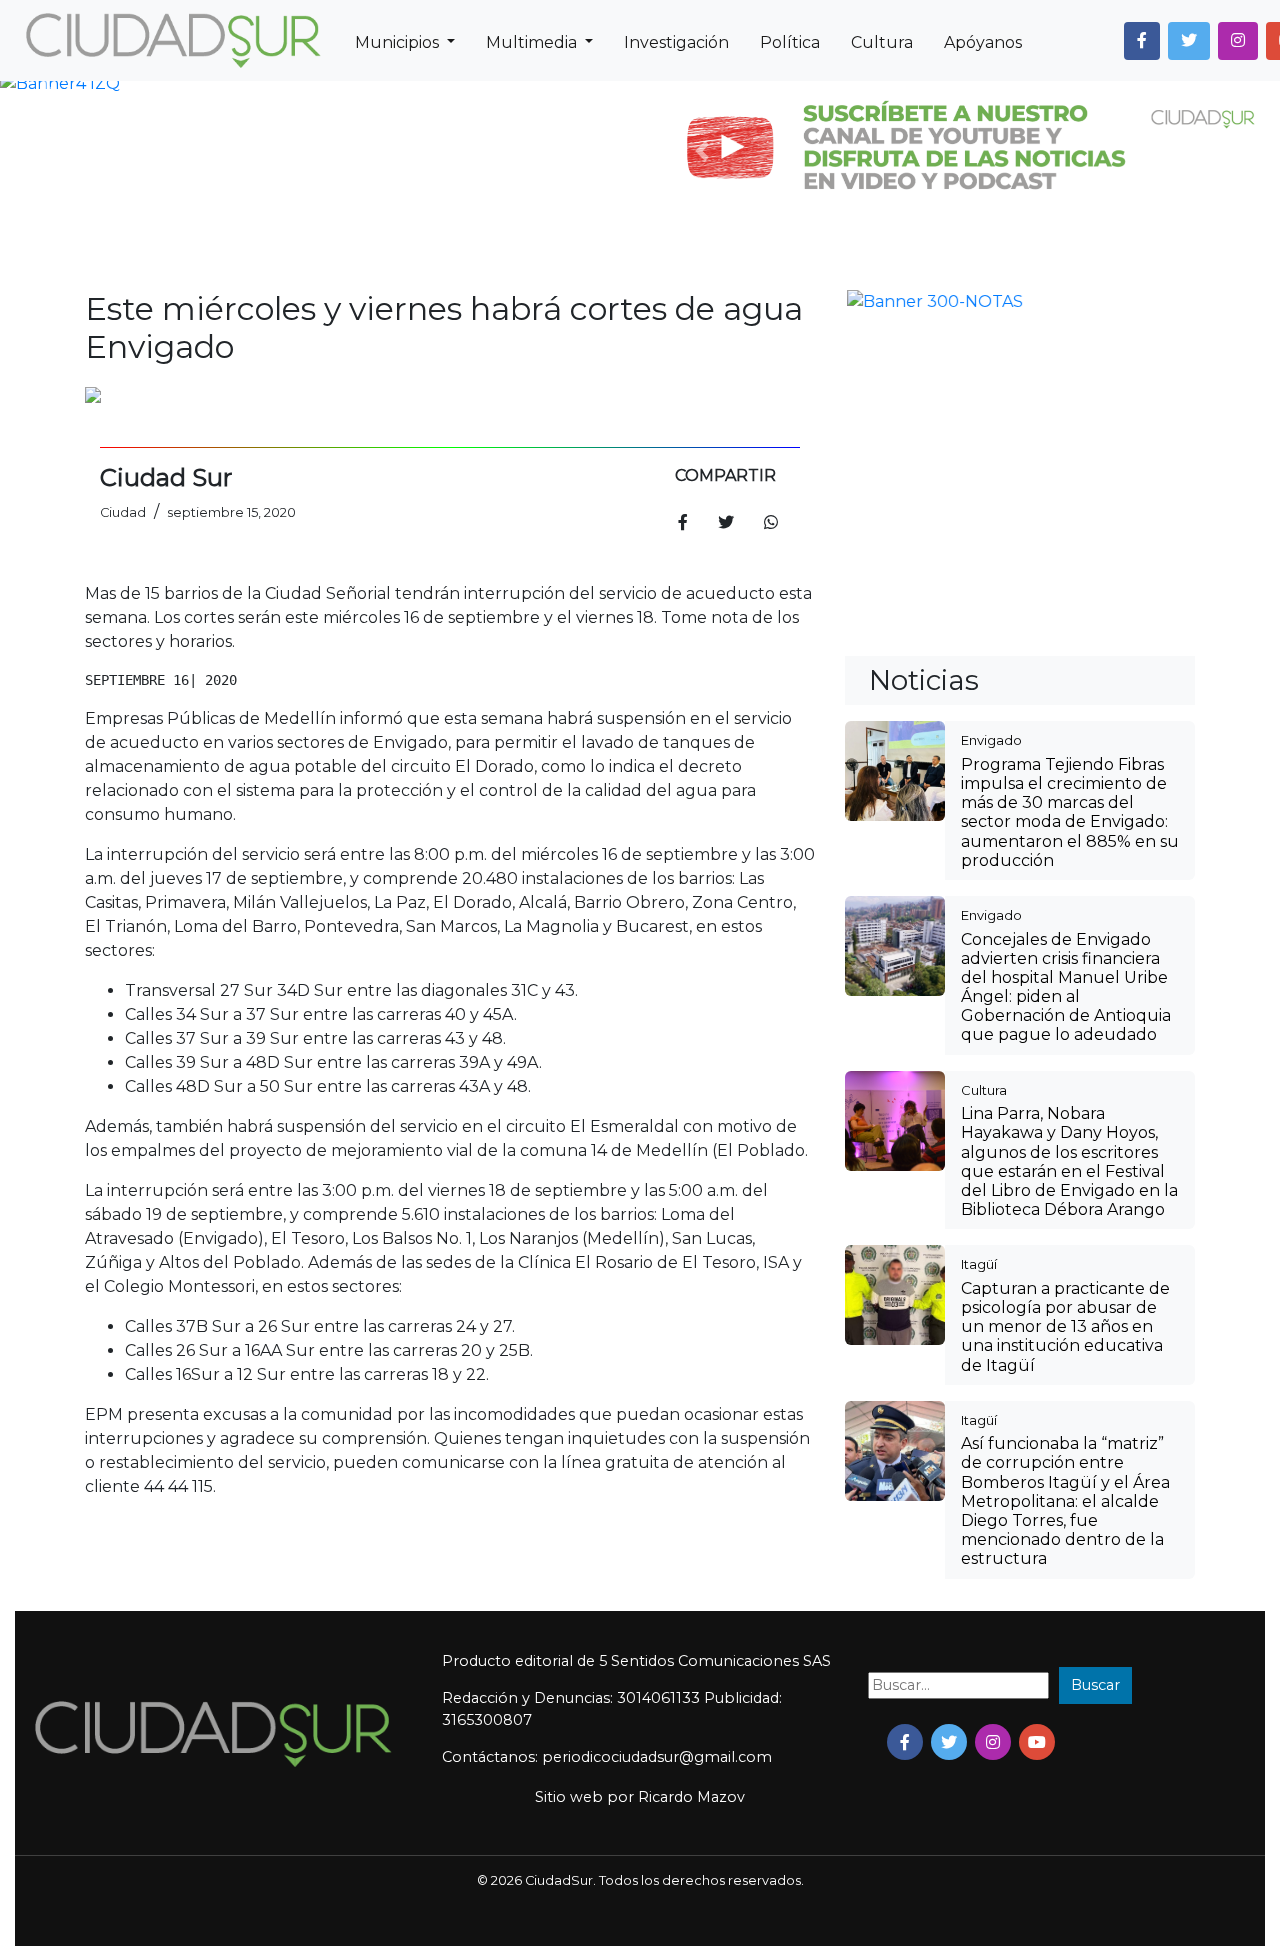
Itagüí (979, 938)
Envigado (991, 414)
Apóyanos (983, 42)
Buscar (1095, 1589)
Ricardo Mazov (691, 1701)
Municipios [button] (399, 42)
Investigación (676, 42)
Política (790, 42)
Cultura (882, 42)
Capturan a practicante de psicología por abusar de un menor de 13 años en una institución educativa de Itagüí (1065, 1001)
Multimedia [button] (533, 42)
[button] (1142, 41)
